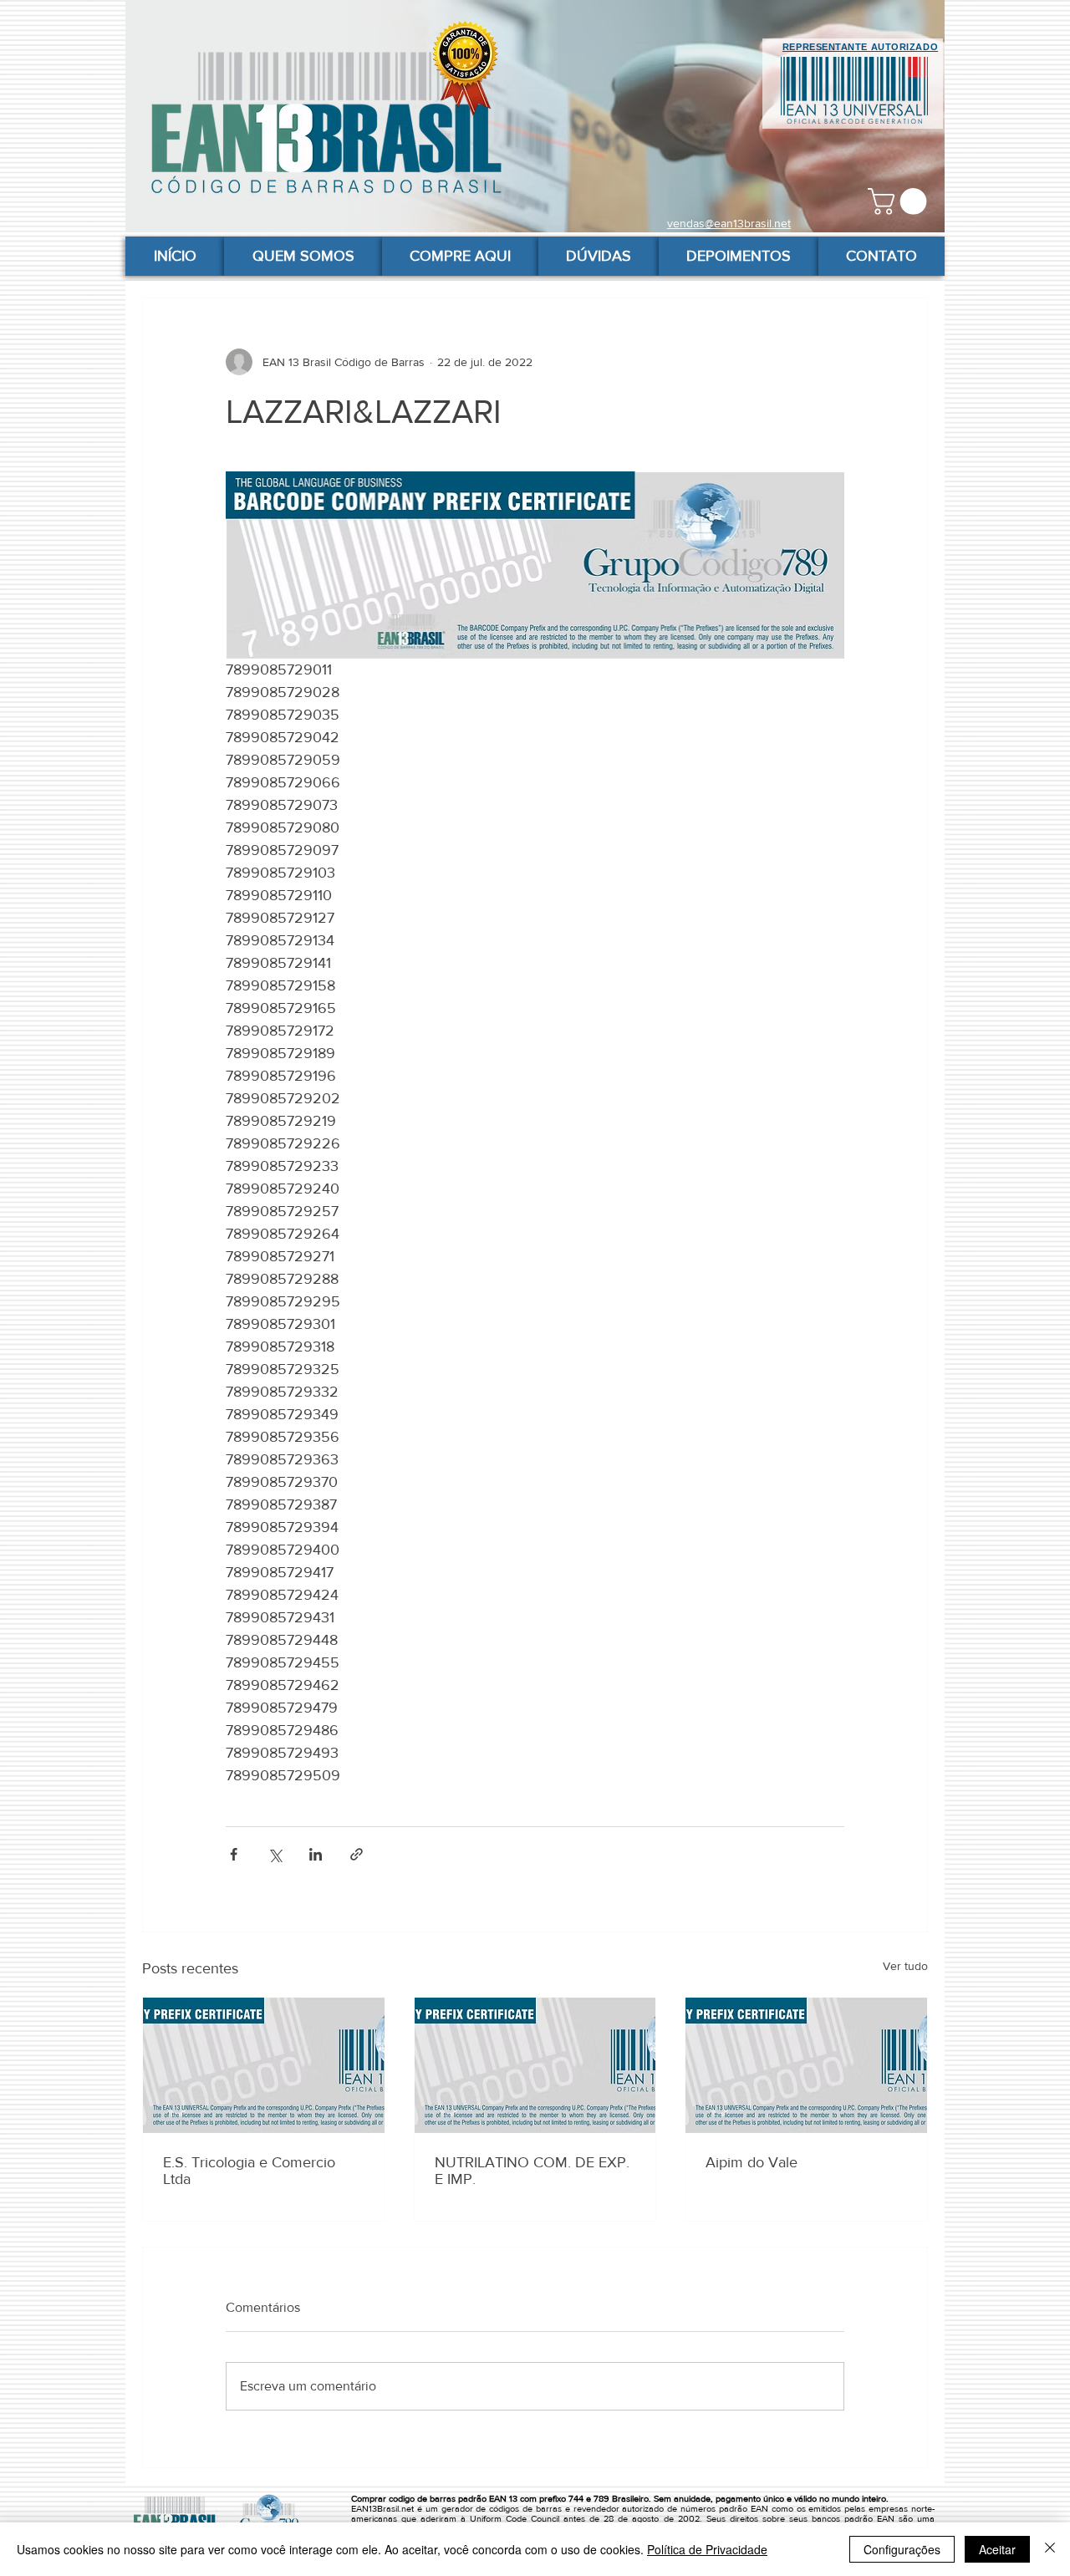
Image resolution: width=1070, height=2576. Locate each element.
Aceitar (997, 2549)
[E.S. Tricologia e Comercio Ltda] (264, 2065)
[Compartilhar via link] (357, 1854)
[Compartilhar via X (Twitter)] (275, 1854)
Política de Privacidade (707, 2549)
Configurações (902, 2549)
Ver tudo (905, 1966)
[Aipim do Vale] (806, 2065)
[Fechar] (1050, 2549)
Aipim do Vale (752, 2162)
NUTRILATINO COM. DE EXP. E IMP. (532, 2171)
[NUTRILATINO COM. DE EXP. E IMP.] (535, 2065)
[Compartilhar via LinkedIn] (316, 1854)
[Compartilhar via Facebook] (234, 1854)
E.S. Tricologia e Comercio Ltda (249, 2171)
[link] (900, 201)
